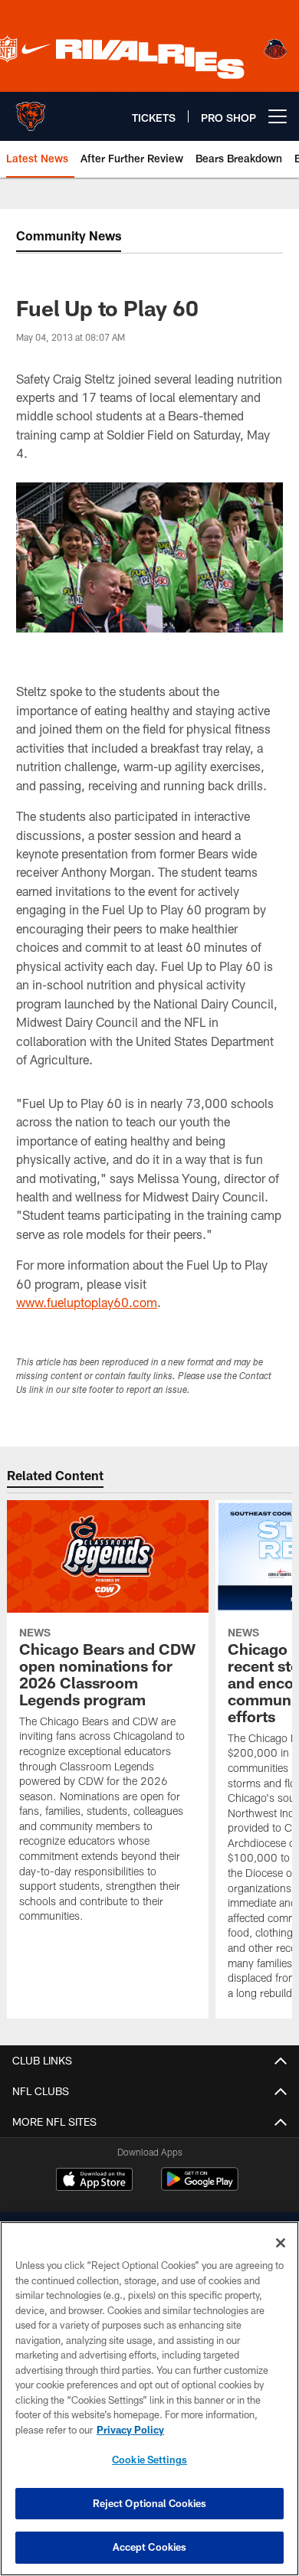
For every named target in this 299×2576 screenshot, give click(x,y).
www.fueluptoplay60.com (87, 1302)
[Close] (281, 2243)
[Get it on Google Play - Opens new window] (200, 2187)
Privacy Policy (130, 2430)
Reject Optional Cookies (150, 2503)
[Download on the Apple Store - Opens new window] (94, 2181)
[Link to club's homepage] (31, 110)
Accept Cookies (150, 2547)
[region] (149, 2399)
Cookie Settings (149, 2460)
